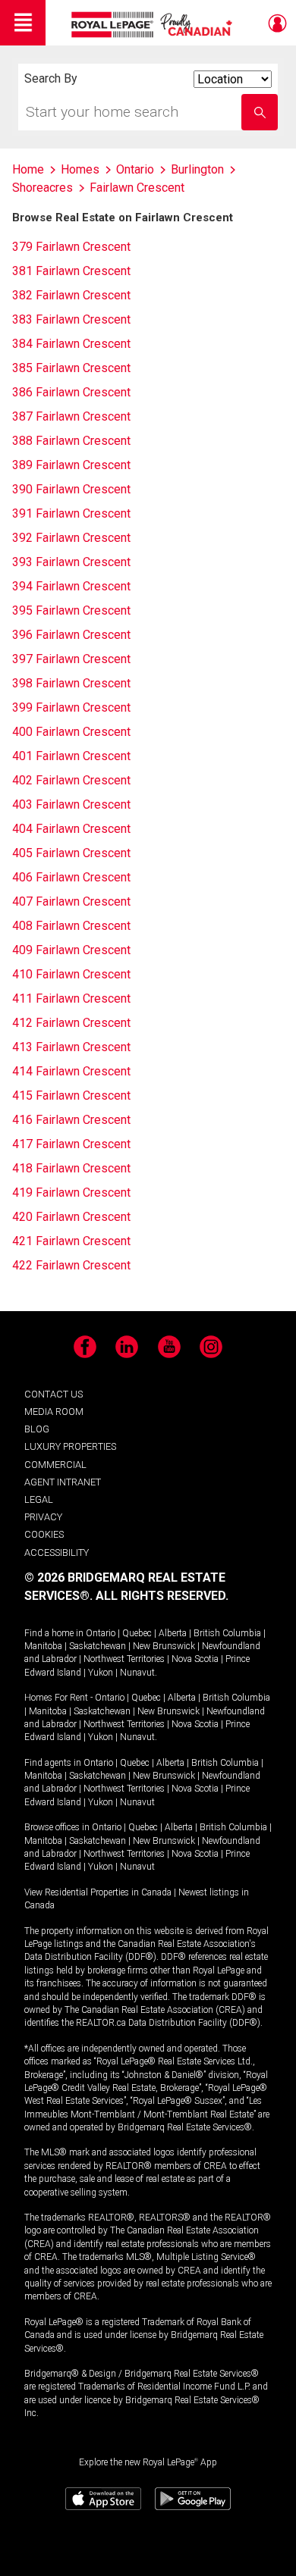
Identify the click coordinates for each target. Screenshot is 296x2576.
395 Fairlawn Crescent (71, 610)
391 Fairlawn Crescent (71, 513)
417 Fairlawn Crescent (71, 1144)
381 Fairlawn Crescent (71, 271)
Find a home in (54, 1633)
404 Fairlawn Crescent (71, 829)
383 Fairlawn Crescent (71, 319)
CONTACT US (54, 1394)
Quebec (137, 1633)
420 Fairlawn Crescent (71, 1217)
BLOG (37, 1429)
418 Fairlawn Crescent (71, 1168)
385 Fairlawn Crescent (71, 368)
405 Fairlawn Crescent (71, 853)
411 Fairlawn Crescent (71, 998)
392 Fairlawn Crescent (71, 538)
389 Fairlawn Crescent (71, 465)
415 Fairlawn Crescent (71, 1096)
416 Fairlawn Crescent (71, 1120)
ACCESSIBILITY (57, 1552)
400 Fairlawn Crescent (71, 732)
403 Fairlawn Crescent (71, 804)
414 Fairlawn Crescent (71, 1071)
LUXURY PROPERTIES (70, 1446)
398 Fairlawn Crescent (71, 683)
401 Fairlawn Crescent (71, 756)
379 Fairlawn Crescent (71, 247)
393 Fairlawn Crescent (71, 562)
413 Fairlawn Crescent (71, 1047)
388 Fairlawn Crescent (71, 441)
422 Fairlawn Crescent (71, 1265)
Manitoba (43, 1646)
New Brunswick (164, 1646)
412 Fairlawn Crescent (71, 1023)
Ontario (101, 1633)
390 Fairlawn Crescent (71, 489)
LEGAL (39, 1499)
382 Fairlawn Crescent (71, 295)
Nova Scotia (195, 1659)
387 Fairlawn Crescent (71, 416)
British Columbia (227, 1633)
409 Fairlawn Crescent (71, 950)
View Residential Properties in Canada (98, 1892)
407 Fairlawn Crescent (71, 901)
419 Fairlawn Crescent (71, 1193)
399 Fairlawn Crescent (71, 707)
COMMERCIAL (55, 1465)
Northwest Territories (124, 1659)
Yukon (101, 1673)
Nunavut (137, 1673)
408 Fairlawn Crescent (71, 926)
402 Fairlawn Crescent (71, 780)
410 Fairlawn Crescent (71, 974)
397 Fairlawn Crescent (71, 659)
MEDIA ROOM (54, 1412)
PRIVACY (43, 1517)
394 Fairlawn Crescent (71, 586)
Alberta (173, 1633)
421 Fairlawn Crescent (71, 1241)
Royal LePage (154, 25)
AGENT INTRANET (63, 1482)
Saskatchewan (98, 1646)
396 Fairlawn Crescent (71, 635)
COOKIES (44, 1534)
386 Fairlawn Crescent (71, 392)
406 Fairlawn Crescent (71, 877)
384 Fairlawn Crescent (71, 344)
